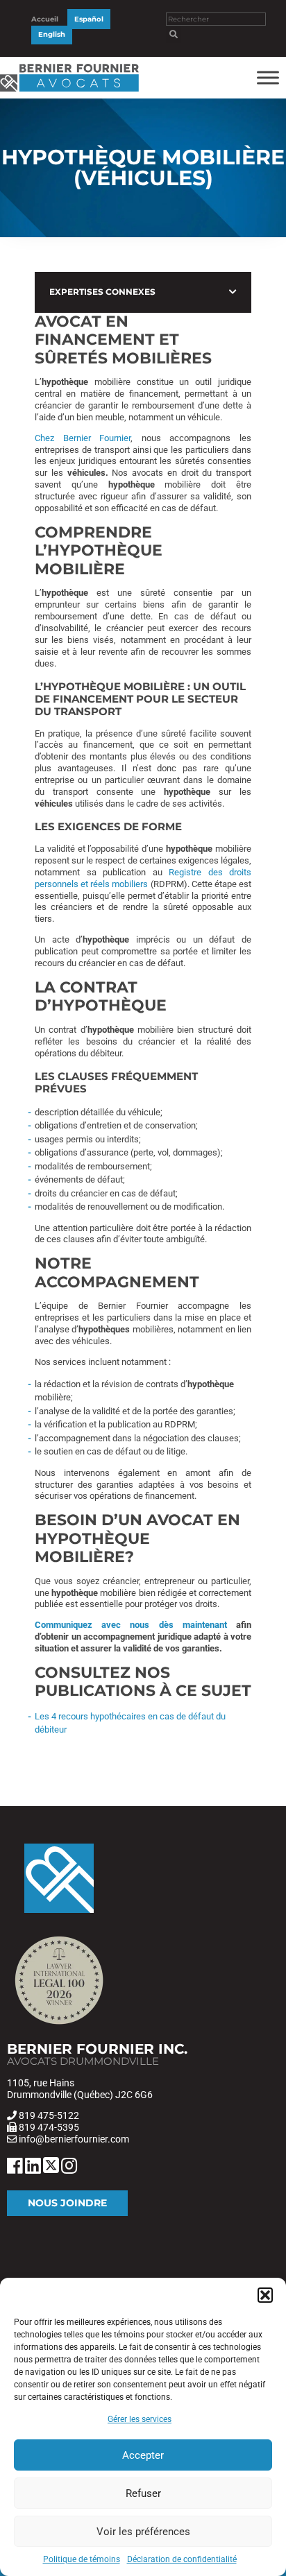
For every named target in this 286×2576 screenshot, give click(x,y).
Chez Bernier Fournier (83, 438)
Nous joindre (67, 2203)
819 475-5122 (49, 2115)
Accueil (45, 19)
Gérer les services (140, 2419)
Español (89, 19)
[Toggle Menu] (268, 77)
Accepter (143, 2455)
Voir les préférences (143, 2532)
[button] (265, 2295)
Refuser (143, 2493)
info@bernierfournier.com (74, 2139)
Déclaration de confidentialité (182, 2559)
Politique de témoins (82, 2559)
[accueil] (69, 92)
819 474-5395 (49, 2127)
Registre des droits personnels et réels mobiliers (143, 878)
